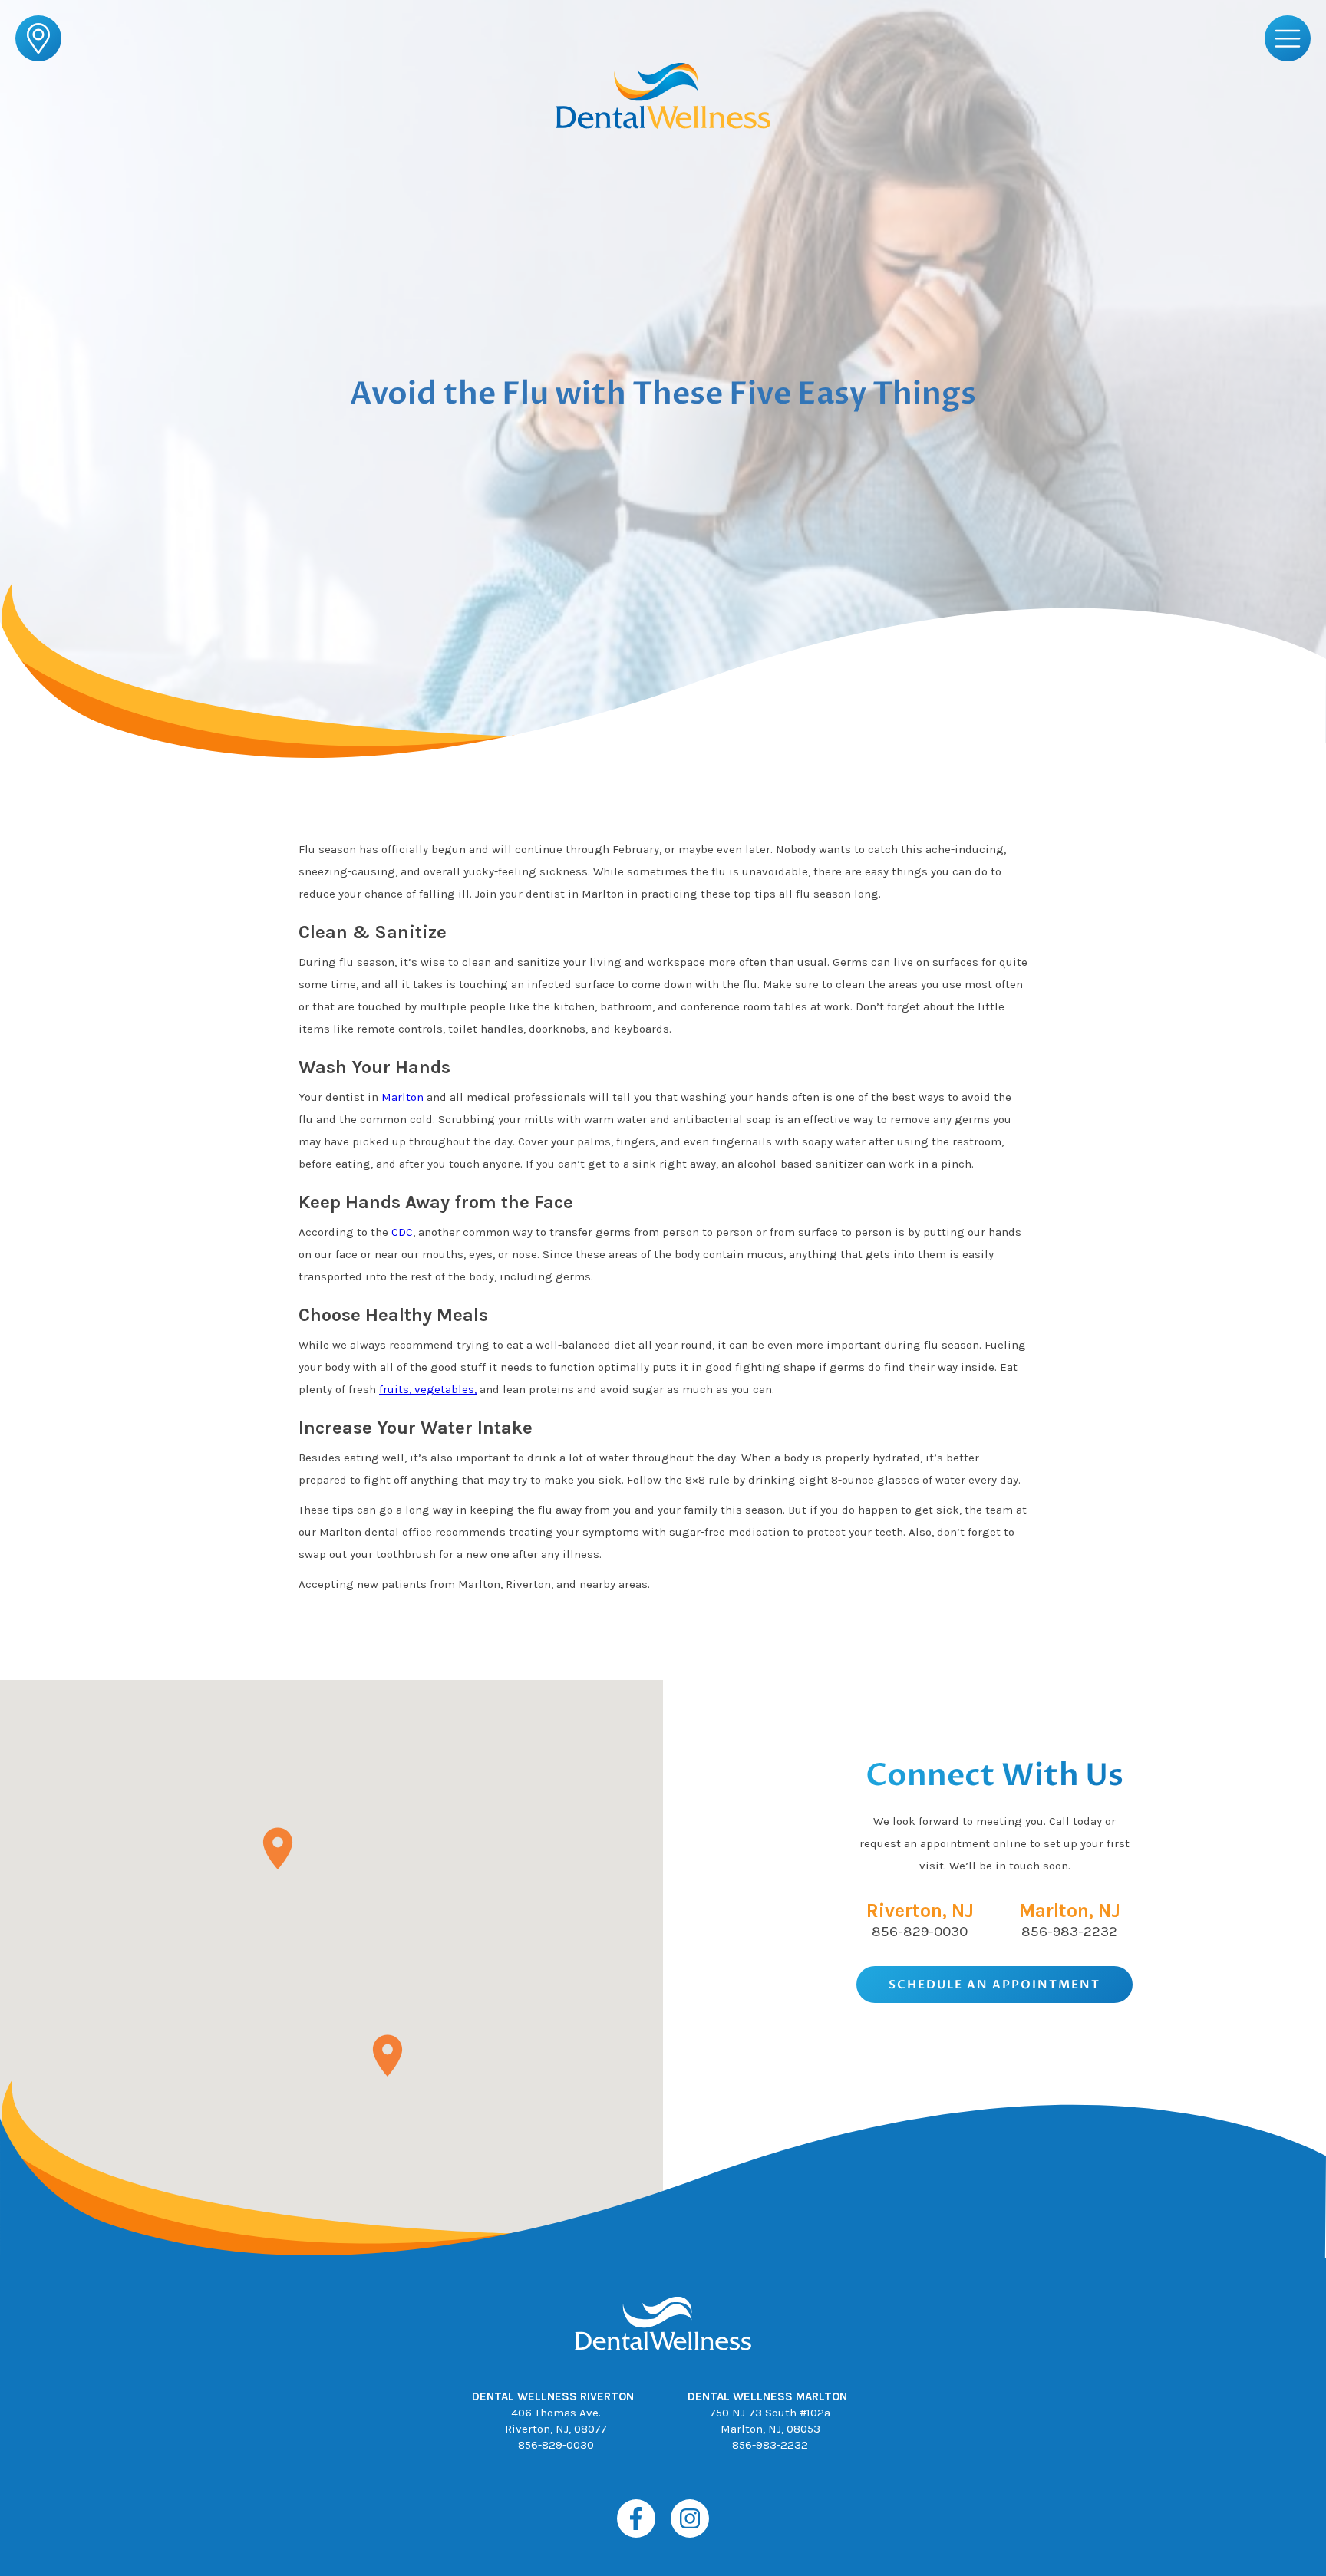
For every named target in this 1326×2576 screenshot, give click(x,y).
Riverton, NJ (920, 1911)
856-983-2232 (1069, 1932)
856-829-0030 (920, 1932)
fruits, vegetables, (428, 1389)
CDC (402, 1232)
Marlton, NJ (1070, 1911)
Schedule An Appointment (995, 1985)
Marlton (402, 1097)
